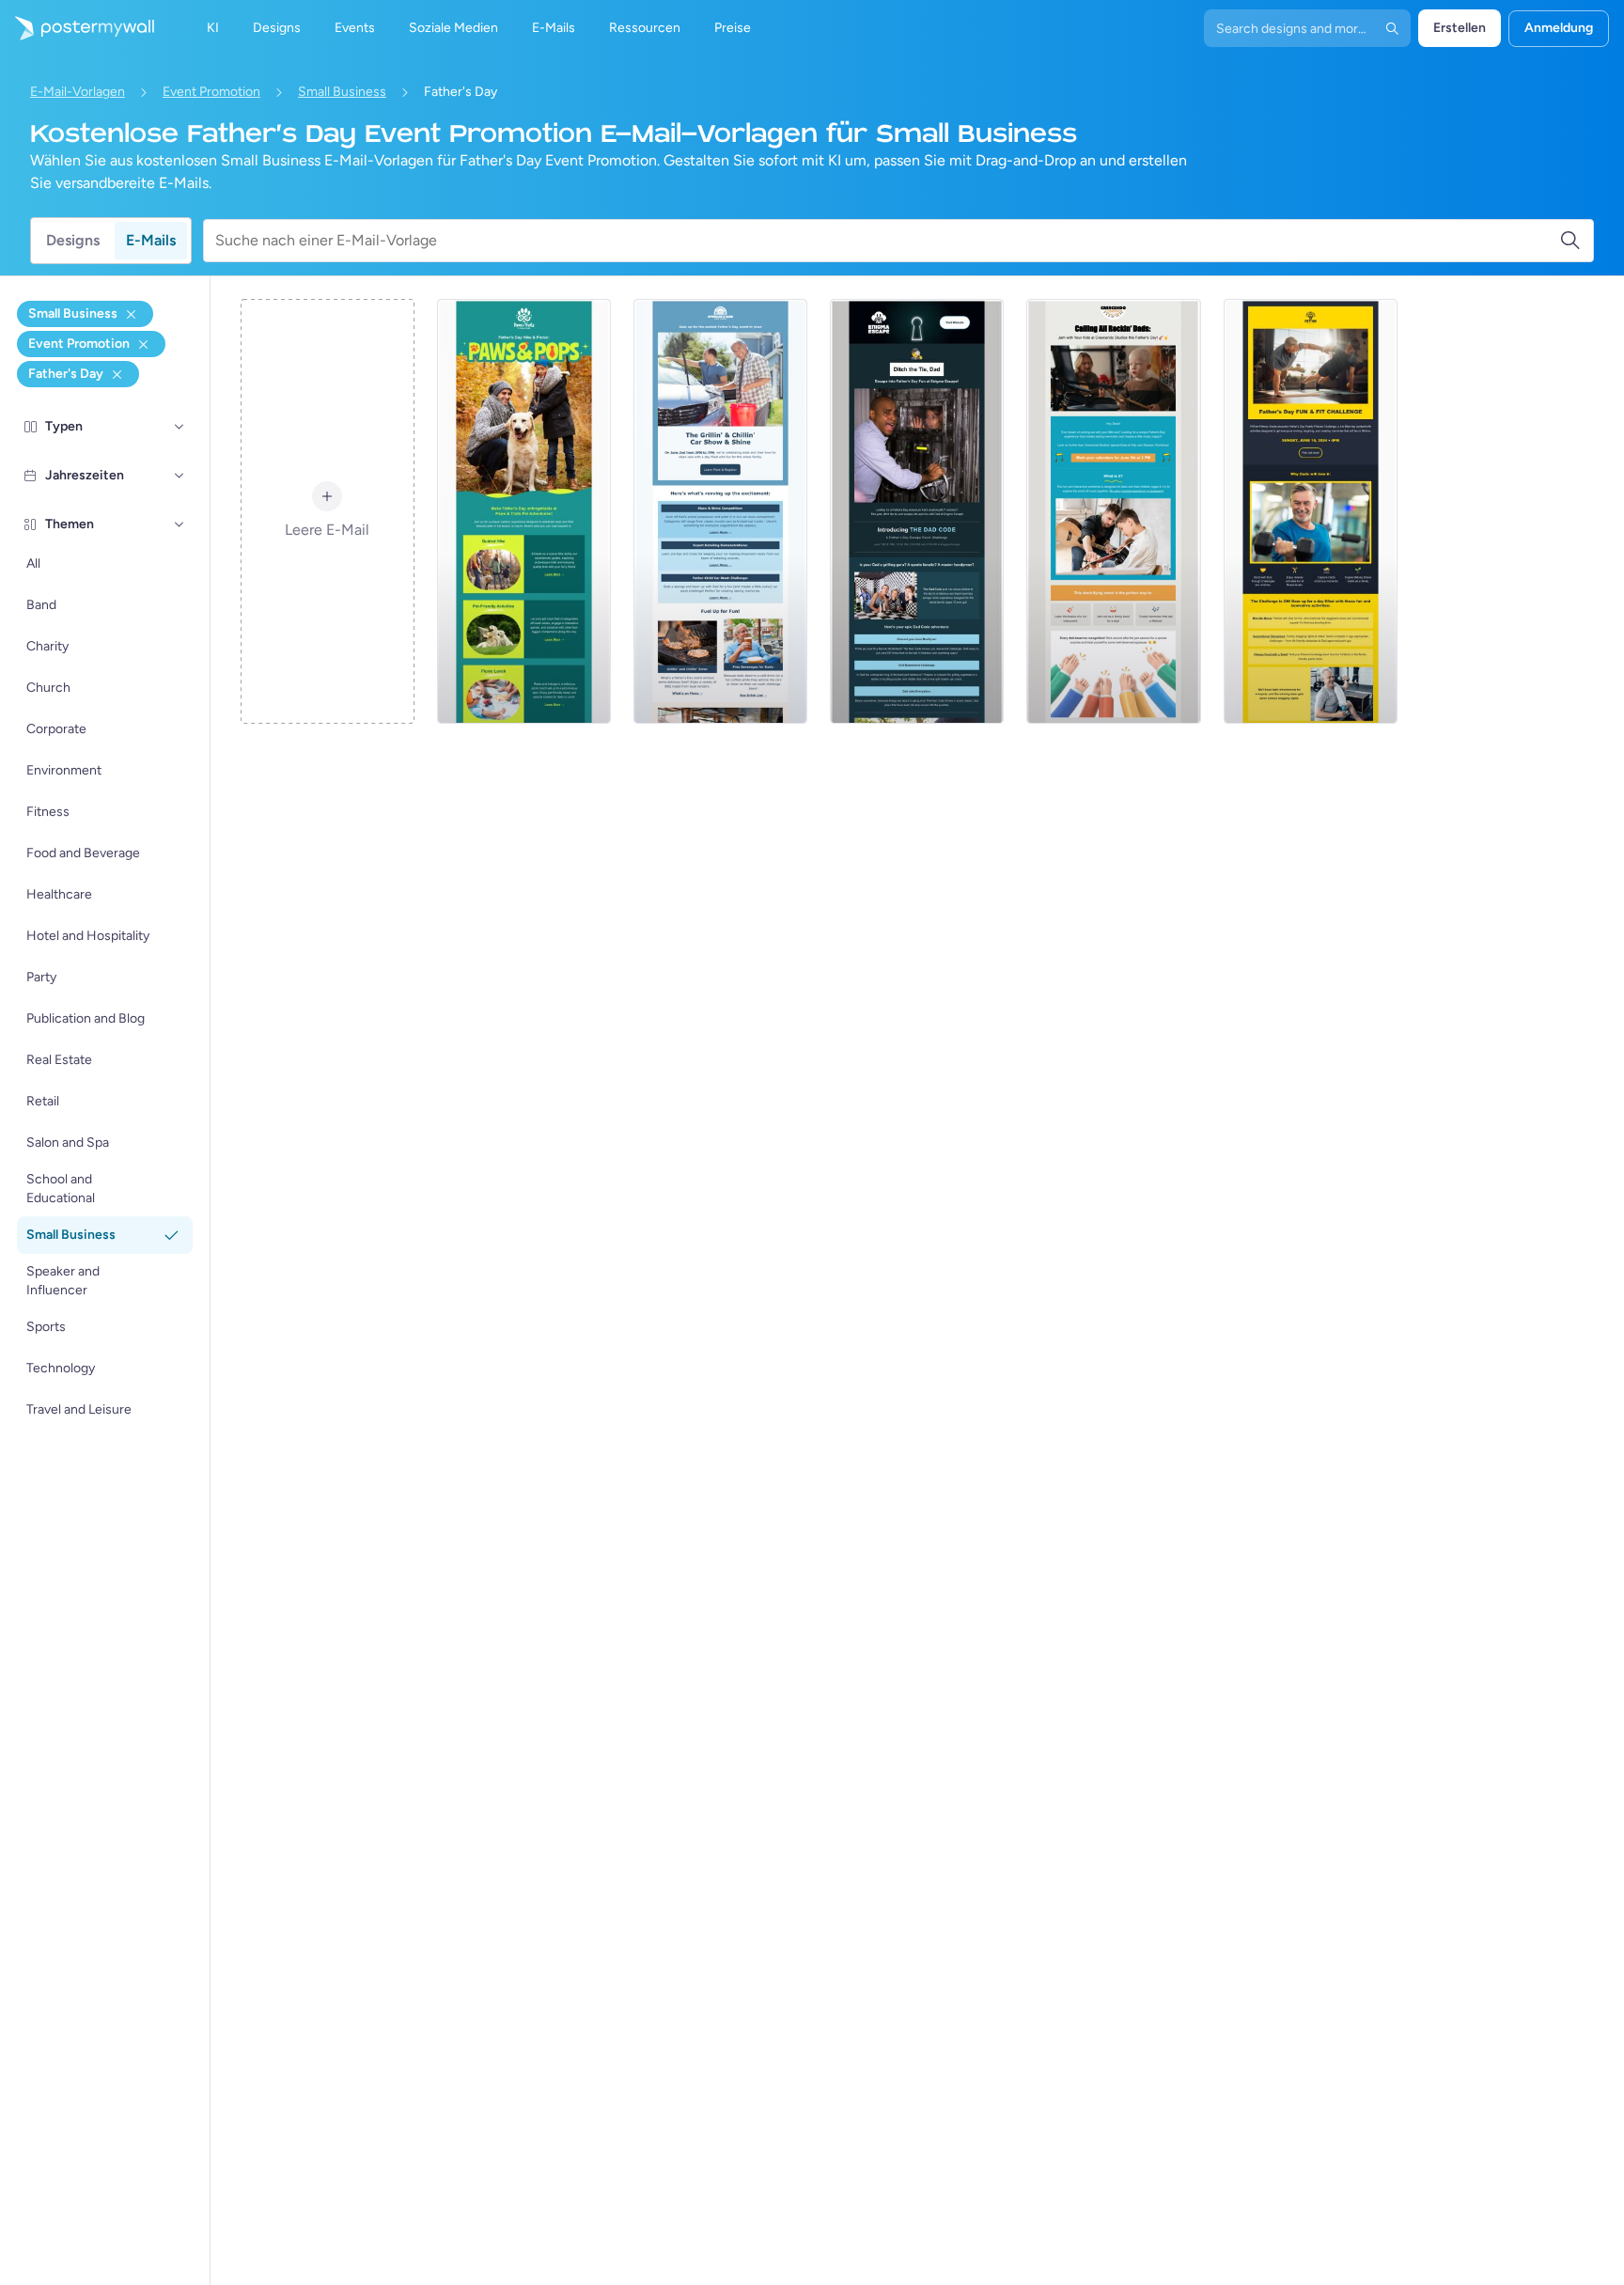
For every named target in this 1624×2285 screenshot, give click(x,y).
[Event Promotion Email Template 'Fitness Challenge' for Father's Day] (1311, 511)
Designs (73, 240)
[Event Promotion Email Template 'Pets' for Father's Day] (524, 511)
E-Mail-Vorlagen (78, 92)
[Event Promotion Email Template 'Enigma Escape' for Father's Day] (917, 511)
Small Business (342, 92)
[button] (180, 427)
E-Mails (151, 240)
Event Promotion (211, 92)
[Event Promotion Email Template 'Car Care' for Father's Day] (720, 511)
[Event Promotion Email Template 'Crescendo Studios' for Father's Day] (1113, 511)
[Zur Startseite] (77, 28)
